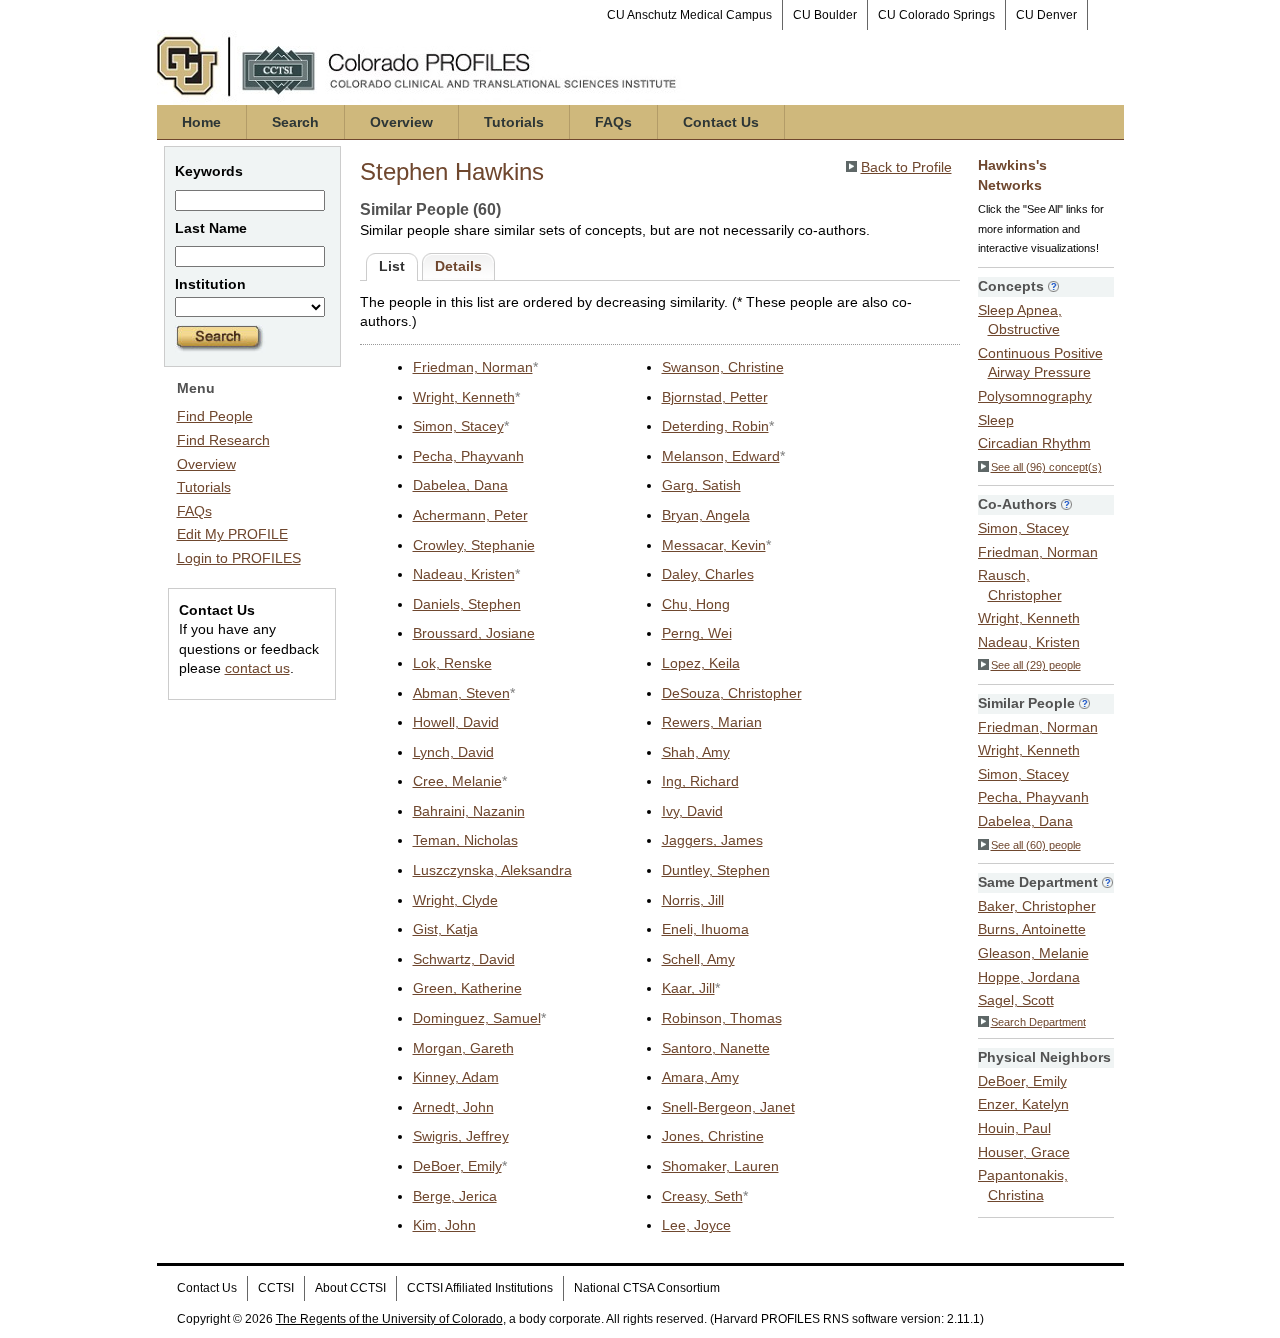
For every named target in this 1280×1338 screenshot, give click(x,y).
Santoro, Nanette (716, 1048)
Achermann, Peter (470, 515)
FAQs (613, 122)
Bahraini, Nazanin (469, 811)
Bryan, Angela (706, 515)
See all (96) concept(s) (1046, 467)
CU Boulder (825, 15)
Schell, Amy (698, 959)
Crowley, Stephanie (474, 545)
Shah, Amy (696, 752)
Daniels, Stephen (467, 604)
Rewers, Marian (712, 722)
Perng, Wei (697, 633)
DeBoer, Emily (457, 1166)
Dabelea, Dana (460, 485)
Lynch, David (453, 752)
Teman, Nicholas (465, 840)
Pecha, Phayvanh (468, 456)
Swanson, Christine (723, 367)
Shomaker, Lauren (720, 1166)
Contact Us (721, 122)
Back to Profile (906, 167)
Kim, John (444, 1225)
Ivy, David (692, 811)
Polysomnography (1035, 396)
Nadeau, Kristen (464, 574)
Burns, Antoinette (1032, 929)
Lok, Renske (452, 663)
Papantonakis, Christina (1023, 1185)
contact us (257, 668)
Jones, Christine (713, 1136)
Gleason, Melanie (1033, 953)
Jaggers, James (712, 840)
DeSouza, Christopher (732, 693)
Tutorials (514, 122)
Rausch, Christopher (1020, 585)
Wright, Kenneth (464, 397)
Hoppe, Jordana (1029, 977)
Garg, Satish (701, 485)
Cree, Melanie (457, 781)
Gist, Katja (445, 929)
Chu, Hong (696, 604)
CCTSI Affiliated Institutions (480, 1288)
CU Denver (1046, 15)
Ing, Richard (700, 781)
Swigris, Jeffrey (461, 1136)
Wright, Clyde (455, 900)
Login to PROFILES (239, 558)
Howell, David (456, 722)
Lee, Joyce (696, 1225)
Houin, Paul (1014, 1128)
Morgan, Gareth (463, 1048)
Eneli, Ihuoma (705, 929)
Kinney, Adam (456, 1077)
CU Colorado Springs (936, 15)
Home (201, 122)
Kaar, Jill (688, 988)
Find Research (223, 440)
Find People (215, 416)
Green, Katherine (467, 988)
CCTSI (276, 1288)
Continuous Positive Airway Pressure (1040, 363)
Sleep (996, 420)
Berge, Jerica (455, 1196)
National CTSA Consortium (647, 1288)
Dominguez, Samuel (477, 1018)
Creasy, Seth (702, 1196)
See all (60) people (1036, 845)
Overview (401, 122)
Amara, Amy (700, 1077)
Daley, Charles (708, 574)
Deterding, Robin (715, 426)
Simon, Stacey (458, 426)
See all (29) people (1036, 665)
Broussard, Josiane (474, 633)
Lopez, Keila (701, 663)
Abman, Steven (461, 693)
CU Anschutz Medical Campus (689, 15)
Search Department (1038, 1022)
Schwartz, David (464, 959)
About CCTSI (350, 1288)
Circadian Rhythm (1034, 443)
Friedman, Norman (473, 367)
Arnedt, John (453, 1107)
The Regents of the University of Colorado (389, 1319)
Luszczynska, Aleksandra (492, 870)
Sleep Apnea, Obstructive (1020, 320)
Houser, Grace (1024, 1152)
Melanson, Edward (721, 456)
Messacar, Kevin (714, 545)
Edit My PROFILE (232, 534)
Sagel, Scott (1016, 1000)
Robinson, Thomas (722, 1018)
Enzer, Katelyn (1023, 1104)
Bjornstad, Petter (715, 397)
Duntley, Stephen (716, 870)
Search (295, 122)
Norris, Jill (693, 900)
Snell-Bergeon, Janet (728, 1107)
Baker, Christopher (1037, 906)
